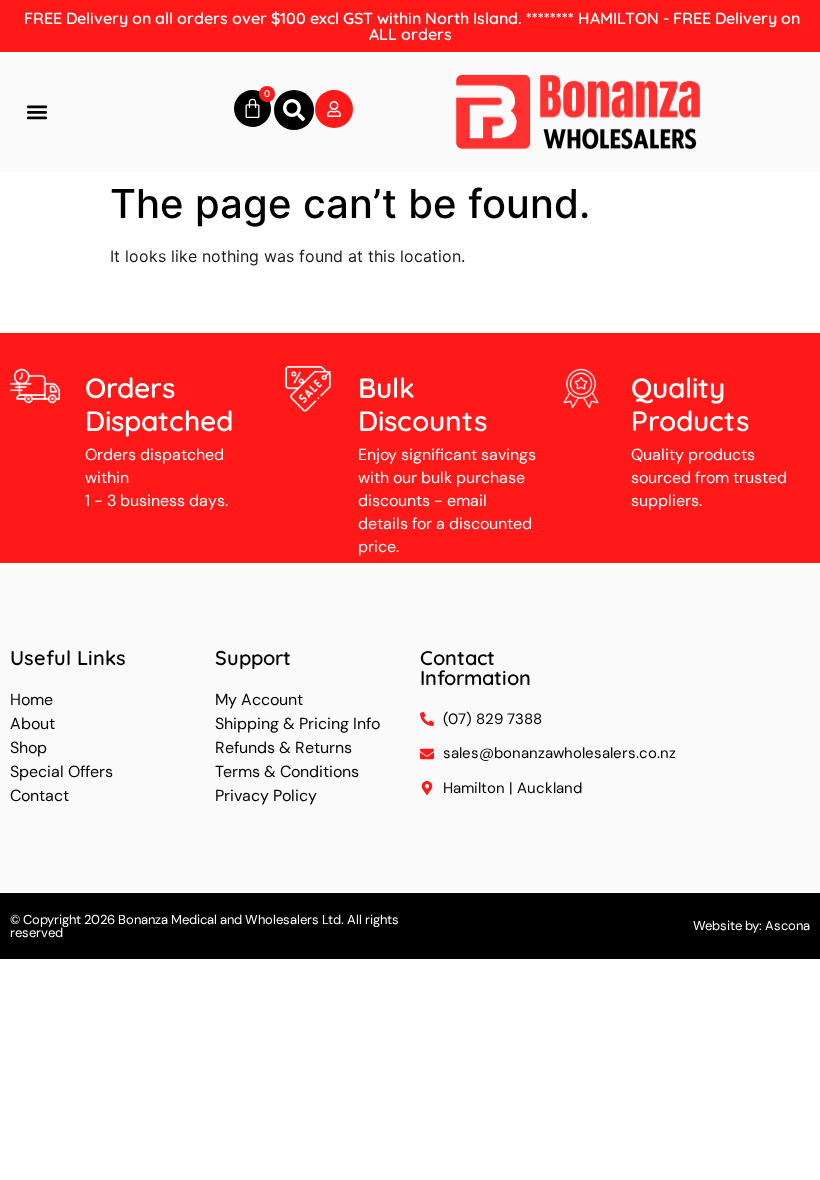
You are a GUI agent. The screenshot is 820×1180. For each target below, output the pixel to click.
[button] (36, 112)
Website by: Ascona (751, 925)
